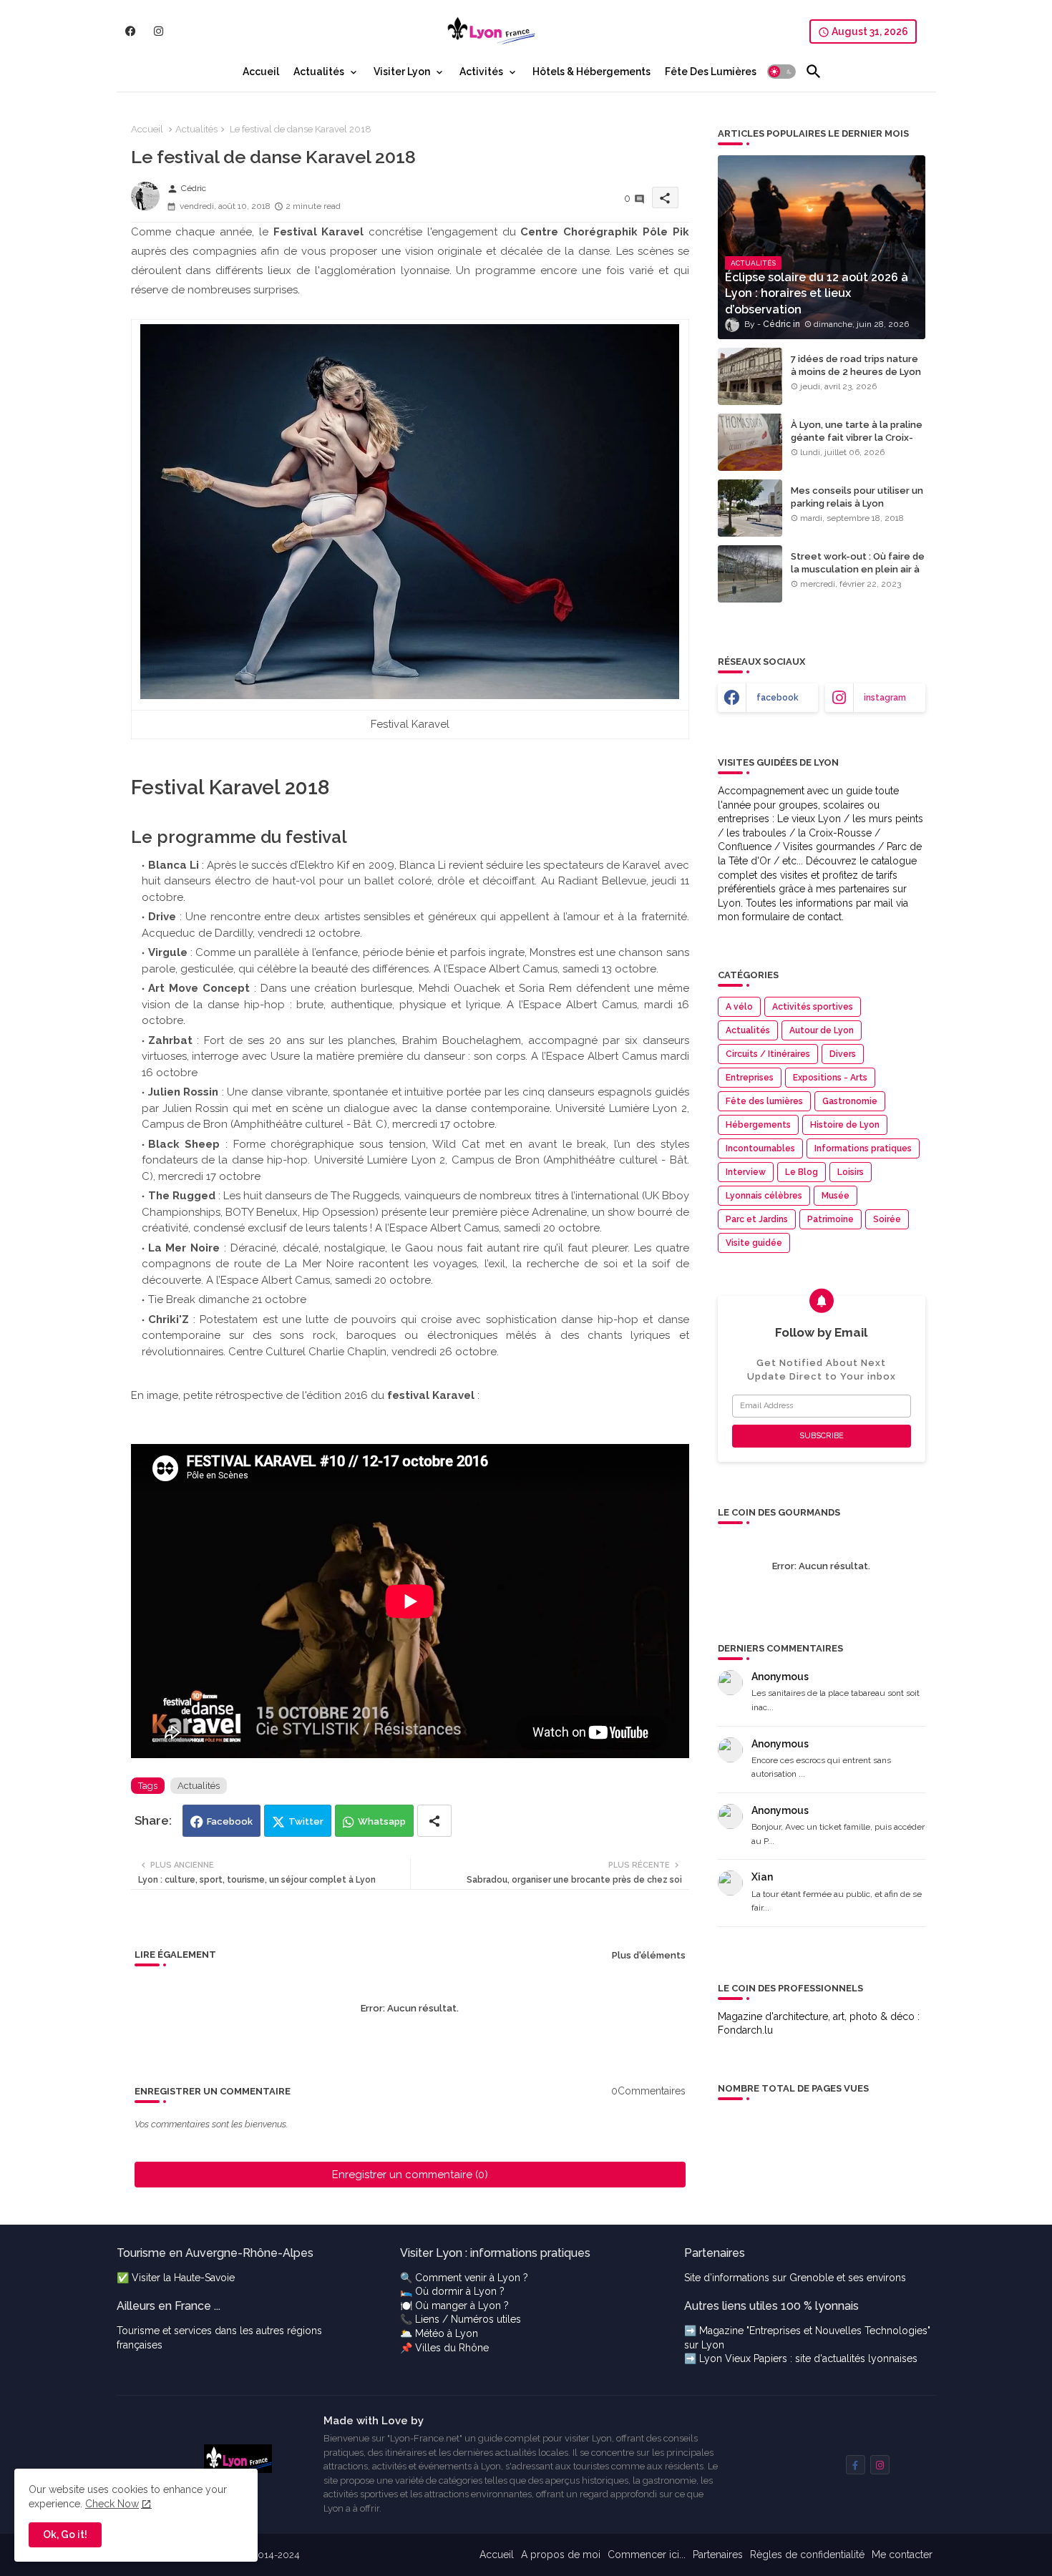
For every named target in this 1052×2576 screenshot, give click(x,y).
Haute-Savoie (204, 2278)
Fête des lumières (764, 1101)
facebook (778, 698)
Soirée (887, 1219)
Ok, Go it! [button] (65, 2534)
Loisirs (851, 1172)
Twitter (306, 1821)
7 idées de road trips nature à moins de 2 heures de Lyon (856, 365)
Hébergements (758, 1125)
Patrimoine (831, 1219)
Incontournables (760, 1148)
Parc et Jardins (757, 1219)
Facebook (230, 1821)
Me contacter (902, 2555)
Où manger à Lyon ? (462, 2306)
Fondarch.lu (745, 2030)
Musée (836, 1196)
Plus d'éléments (649, 1955)
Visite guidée (754, 1243)
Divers (843, 1054)
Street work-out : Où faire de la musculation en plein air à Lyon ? (858, 569)
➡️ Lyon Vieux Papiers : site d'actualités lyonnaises (801, 2358)
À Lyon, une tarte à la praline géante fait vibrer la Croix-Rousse (857, 438)
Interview (746, 1172)
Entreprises (750, 1078)
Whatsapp (382, 1821)
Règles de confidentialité (807, 2555)
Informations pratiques (863, 1148)
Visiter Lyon (402, 72)
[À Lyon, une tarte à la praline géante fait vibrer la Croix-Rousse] (750, 442)
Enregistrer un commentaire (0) (410, 2175)
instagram (885, 698)
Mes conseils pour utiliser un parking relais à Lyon (857, 497)
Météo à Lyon (447, 2333)
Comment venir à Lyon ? (472, 2278)
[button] (781, 72)
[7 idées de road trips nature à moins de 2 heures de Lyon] (750, 376)
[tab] (261, 72)
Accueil (261, 72)
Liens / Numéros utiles (468, 2319)
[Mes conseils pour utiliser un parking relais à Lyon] (750, 508)
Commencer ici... (647, 2555)
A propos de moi (561, 2555)
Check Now (112, 2504)
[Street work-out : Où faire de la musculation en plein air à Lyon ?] (750, 574)
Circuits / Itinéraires (768, 1054)
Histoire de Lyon (845, 1125)
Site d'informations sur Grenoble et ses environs (795, 2278)
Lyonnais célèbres (764, 1196)
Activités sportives (813, 1007)
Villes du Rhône (452, 2348)
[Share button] (434, 1821)
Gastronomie (850, 1101)
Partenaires (718, 2555)
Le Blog (802, 1172)
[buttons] (131, 31)
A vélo (739, 1007)
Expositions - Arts (830, 1078)
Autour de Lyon (822, 1030)
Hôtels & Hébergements (591, 72)
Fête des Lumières (711, 72)
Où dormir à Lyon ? (460, 2291)
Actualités (319, 72)
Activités (481, 72)
